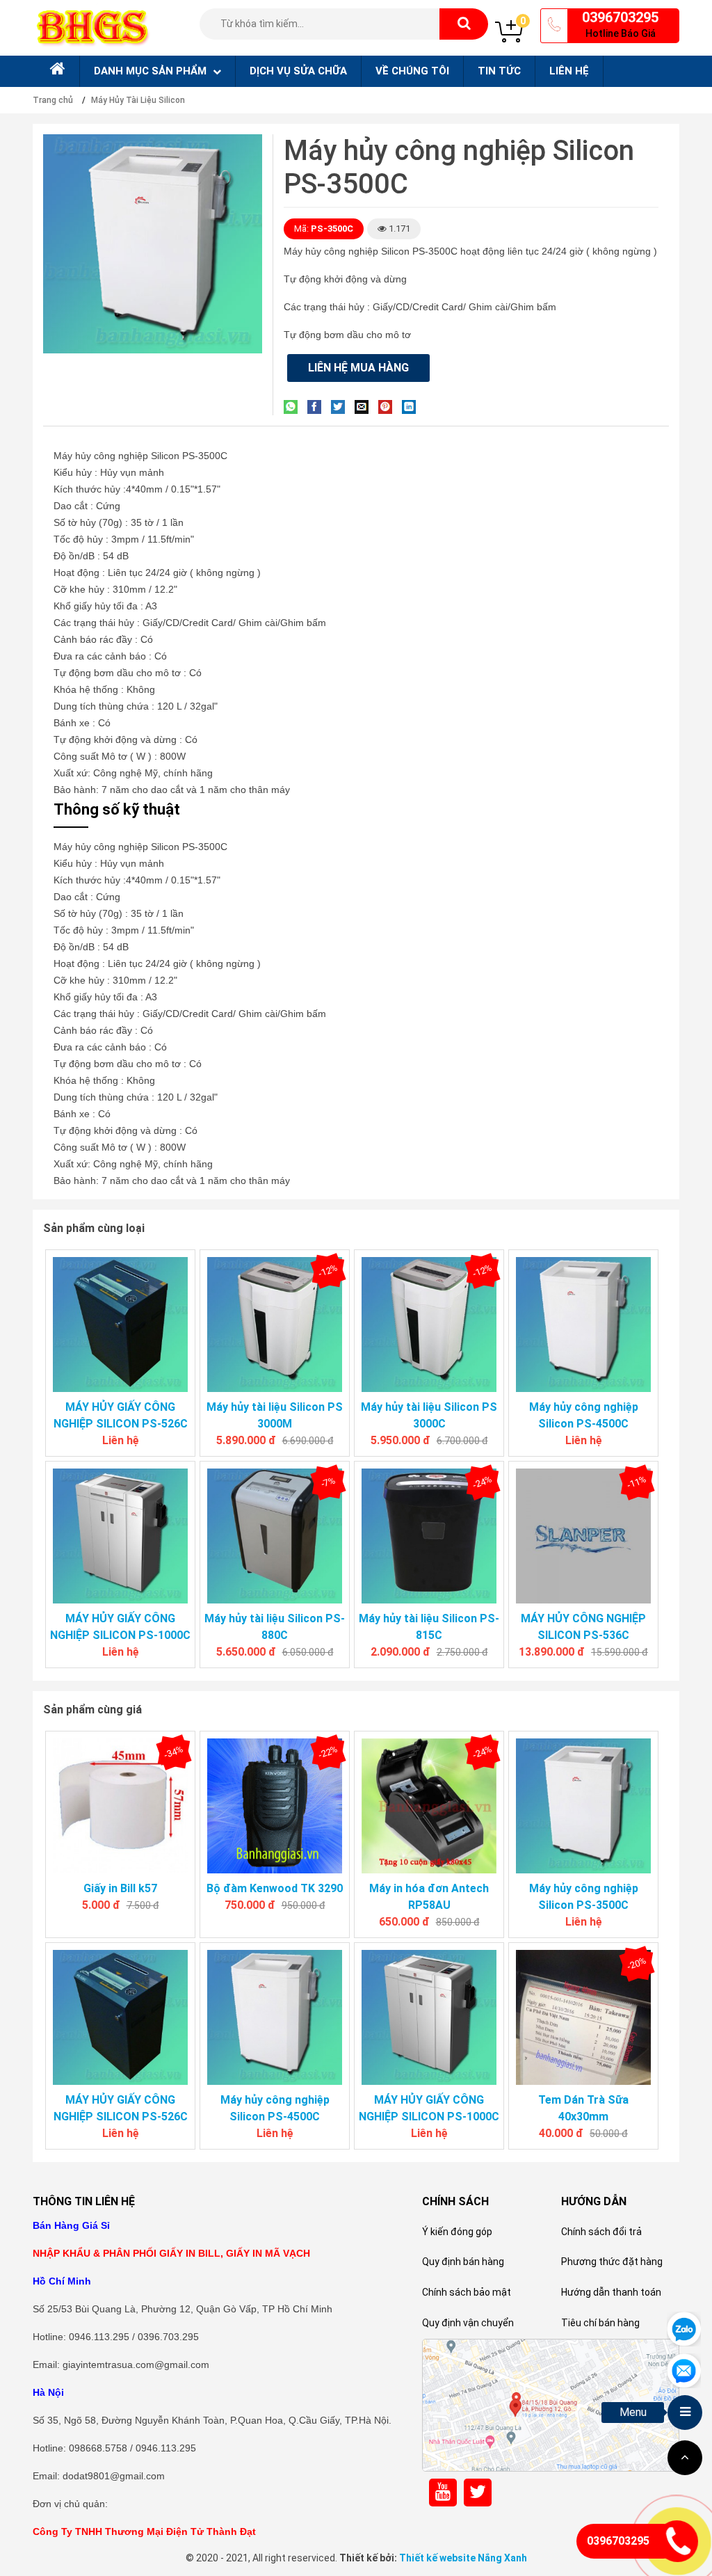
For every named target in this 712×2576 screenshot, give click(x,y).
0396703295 (620, 17)
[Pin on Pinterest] (389, 407)
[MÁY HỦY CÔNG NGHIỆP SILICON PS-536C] (583, 1536)
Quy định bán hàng (463, 2262)
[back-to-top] (685, 2458)
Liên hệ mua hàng (358, 368)
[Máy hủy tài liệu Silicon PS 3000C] (429, 1325)
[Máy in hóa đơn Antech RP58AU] (429, 1806)
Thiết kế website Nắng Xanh (463, 2558)
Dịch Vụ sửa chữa (298, 71)
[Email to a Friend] (365, 407)
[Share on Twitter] (341, 407)
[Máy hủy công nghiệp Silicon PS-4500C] (583, 1325)
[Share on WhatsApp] (294, 407)
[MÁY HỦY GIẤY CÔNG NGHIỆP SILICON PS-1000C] (120, 1536)
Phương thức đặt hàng (612, 2262)
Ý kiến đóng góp (457, 2232)
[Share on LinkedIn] (412, 407)
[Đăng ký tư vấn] (684, 2370)
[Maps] (551, 2405)
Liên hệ (569, 71)
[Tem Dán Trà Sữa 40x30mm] (583, 2017)
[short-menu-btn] (685, 2413)
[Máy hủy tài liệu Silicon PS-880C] (275, 1536)
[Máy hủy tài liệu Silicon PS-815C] (429, 1536)
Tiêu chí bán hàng (600, 2323)
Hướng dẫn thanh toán (611, 2292)
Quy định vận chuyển (468, 2323)
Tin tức (499, 71)
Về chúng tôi (412, 71)
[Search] (464, 24)
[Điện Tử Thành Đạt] (92, 27)
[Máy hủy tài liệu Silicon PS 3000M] (275, 1325)
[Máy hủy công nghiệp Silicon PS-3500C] (583, 1806)
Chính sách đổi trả (601, 2232)
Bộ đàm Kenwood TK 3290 (275, 1888)
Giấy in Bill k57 (120, 1888)
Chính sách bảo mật (467, 2292)
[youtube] (443, 2492)
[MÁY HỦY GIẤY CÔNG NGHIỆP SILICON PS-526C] (120, 1325)
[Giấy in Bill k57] (120, 1806)
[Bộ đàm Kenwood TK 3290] (275, 1806)
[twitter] (478, 2492)
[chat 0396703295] (684, 2328)
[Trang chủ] (56, 71)
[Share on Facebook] (318, 407)
